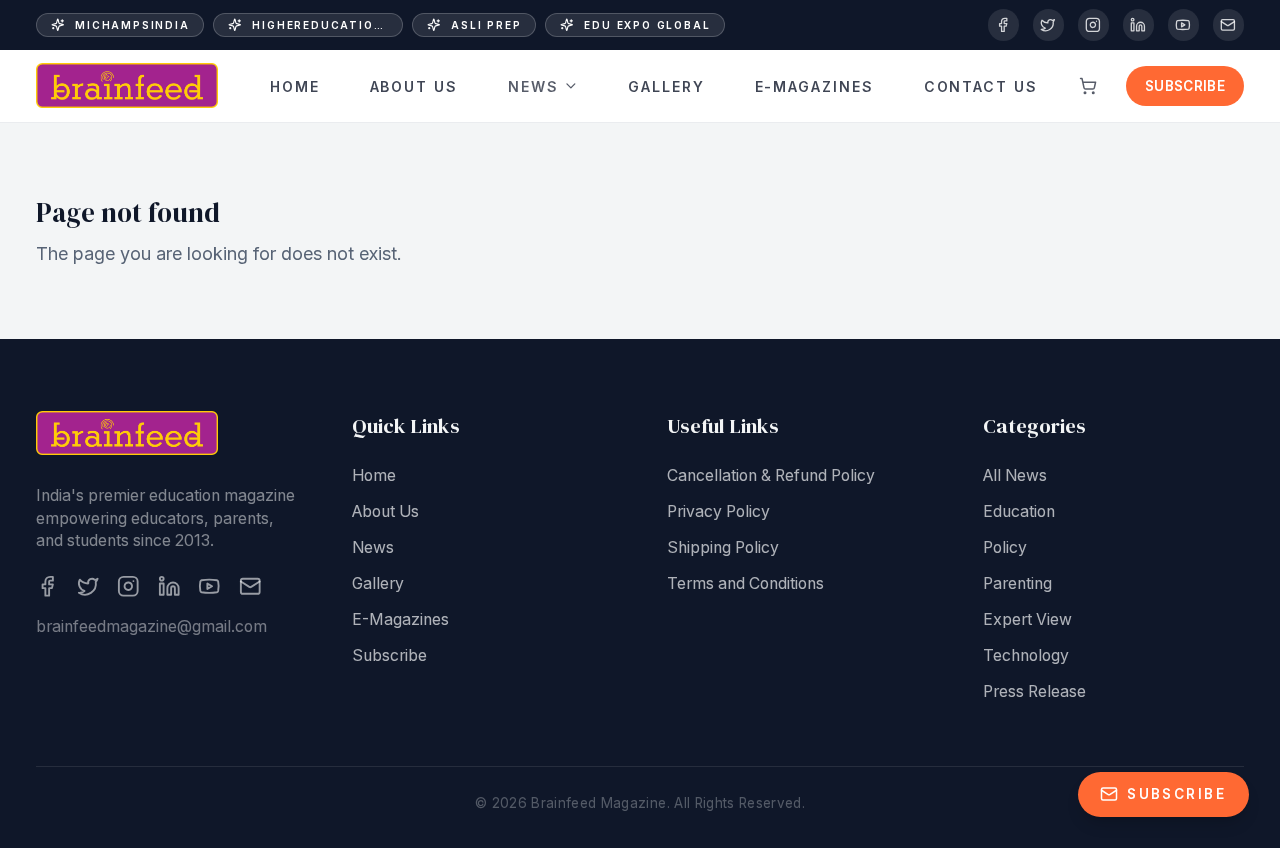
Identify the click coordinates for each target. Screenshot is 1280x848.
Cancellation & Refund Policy (771, 475)
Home (295, 85)
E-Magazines (815, 85)
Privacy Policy (718, 511)
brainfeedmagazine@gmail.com (151, 626)
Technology (1026, 655)
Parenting (1017, 583)
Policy (1005, 547)
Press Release (1034, 691)
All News (1015, 475)
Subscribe (1185, 86)
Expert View (1027, 619)
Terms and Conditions (745, 583)
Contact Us (981, 85)
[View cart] (1088, 86)
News (533, 85)
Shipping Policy (723, 547)
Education (1019, 511)
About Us (414, 85)
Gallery (666, 85)
